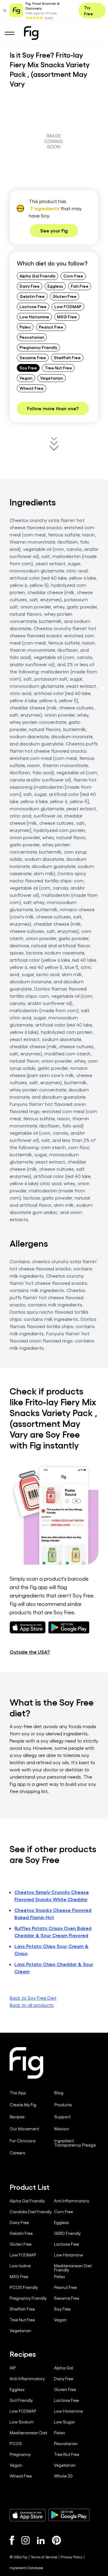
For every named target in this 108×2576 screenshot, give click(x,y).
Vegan (26, 378)
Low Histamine (34, 317)
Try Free (88, 11)
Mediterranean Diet (28, 2433)
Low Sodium (22, 2422)
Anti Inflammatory (72, 2201)
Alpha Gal (64, 2368)
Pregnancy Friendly (38, 347)
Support (62, 2117)
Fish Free (80, 286)
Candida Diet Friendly (31, 2212)
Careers (17, 2153)
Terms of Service (44, 2557)
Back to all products (32, 2005)
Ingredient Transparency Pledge (75, 2143)
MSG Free (67, 317)
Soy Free (28, 368)
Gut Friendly (21, 2400)
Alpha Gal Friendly (37, 276)
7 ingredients (45, 208)
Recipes (17, 2117)
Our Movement (24, 2129)
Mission (62, 2129)
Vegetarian (52, 378)
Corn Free (73, 276)
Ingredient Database (26, 2568)
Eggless (55, 286)
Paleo (25, 327)
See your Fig (54, 231)
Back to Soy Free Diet (33, 1998)
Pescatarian (32, 337)
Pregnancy (20, 2454)
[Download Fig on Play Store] (69, 2515)
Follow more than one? (53, 408)
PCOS (16, 2444)
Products (63, 2105)
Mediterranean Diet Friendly (73, 2268)
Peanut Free (51, 327)
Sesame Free (33, 357)
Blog (59, 2093)
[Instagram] (25, 2540)
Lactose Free (33, 306)
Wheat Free (31, 388)
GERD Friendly (67, 2233)
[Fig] (31, 33)
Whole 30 (63, 2476)
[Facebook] (12, 2540)
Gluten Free (64, 296)
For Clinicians (23, 2141)
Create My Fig (23, 2105)
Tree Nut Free (58, 368)
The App (18, 2093)
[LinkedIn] (41, 2540)
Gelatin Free (32, 296)
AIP (13, 2368)
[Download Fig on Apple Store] (28, 2515)
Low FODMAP (68, 306)
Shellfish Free (67, 357)
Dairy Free (30, 286)
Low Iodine (20, 2266)
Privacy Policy (72, 2557)
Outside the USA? (30, 1652)
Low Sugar (64, 2422)
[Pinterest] (57, 2540)
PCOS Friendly (24, 2287)
